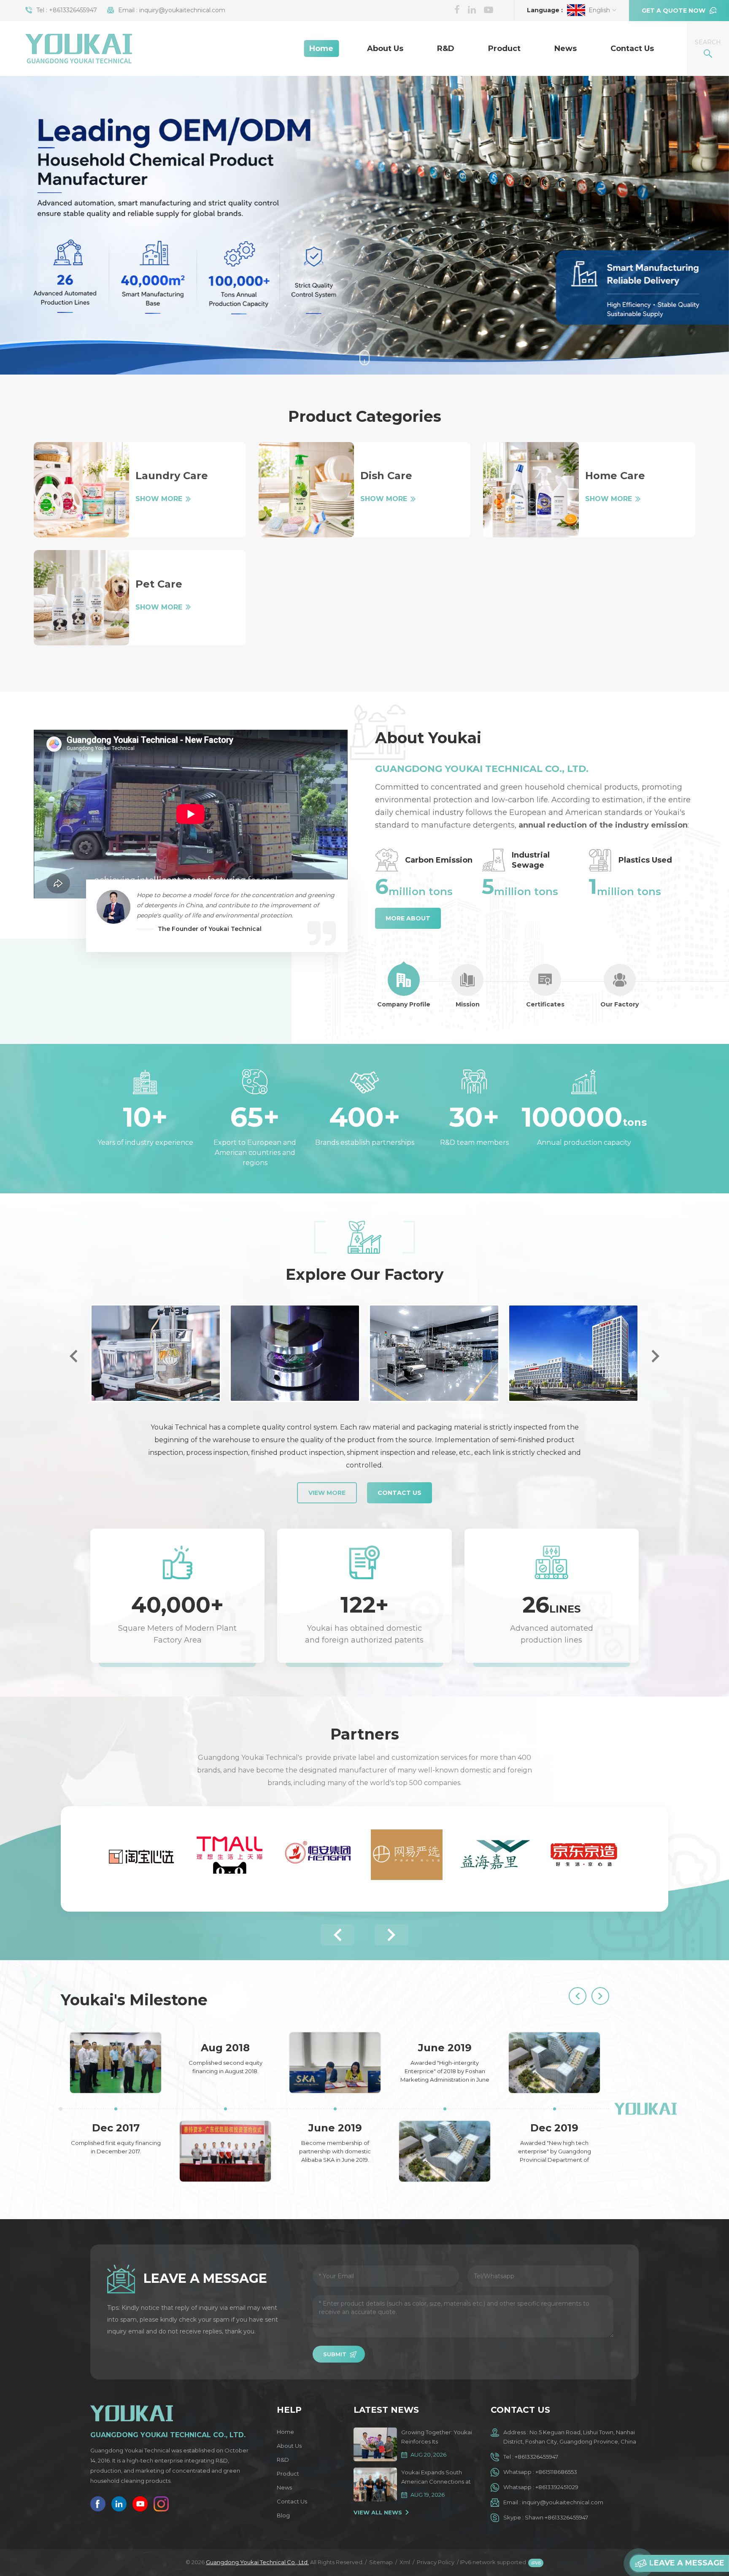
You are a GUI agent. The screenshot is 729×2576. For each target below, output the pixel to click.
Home (321, 49)
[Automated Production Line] (427, 1353)
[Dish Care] (306, 490)
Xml (405, 2562)
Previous (73, 1356)
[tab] (404, 986)
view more (327, 1493)
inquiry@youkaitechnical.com (182, 10)
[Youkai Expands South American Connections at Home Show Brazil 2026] (375, 2484)
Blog (283, 2515)
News (566, 49)
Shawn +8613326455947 (556, 2517)
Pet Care (159, 584)
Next (656, 1356)
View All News (378, 2512)
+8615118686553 (556, 2472)
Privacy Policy (436, 2562)
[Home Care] (531, 490)
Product (504, 49)
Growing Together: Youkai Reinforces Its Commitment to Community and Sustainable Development (437, 2437)
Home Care (615, 476)
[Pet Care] (81, 598)
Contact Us (632, 49)
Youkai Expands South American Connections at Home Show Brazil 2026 (436, 2478)
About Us (385, 49)
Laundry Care (172, 476)
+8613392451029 (557, 2487)
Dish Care (386, 476)
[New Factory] (567, 1353)
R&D (446, 49)
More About (408, 918)
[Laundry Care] (81, 490)
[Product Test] (288, 1353)
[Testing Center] (149, 1353)
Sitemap (381, 2562)
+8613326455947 (73, 10)
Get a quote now (674, 11)
